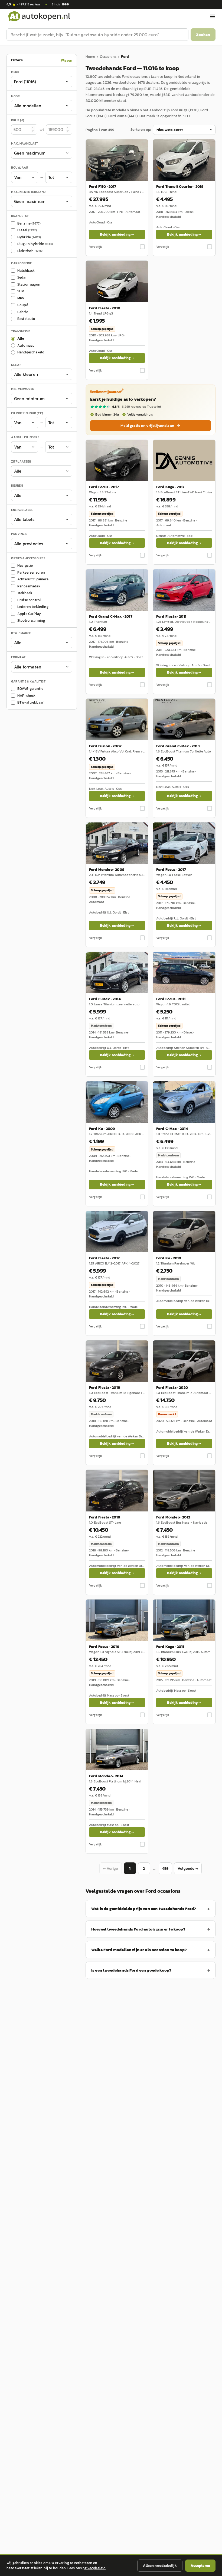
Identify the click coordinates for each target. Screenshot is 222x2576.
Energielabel (22, 510)
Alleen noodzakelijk (160, 2566)
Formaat (18, 657)
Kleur (16, 365)
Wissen (67, 60)
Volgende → (188, 1869)
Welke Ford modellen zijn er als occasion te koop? (139, 1950)
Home (90, 57)
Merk (15, 72)
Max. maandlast (25, 143)
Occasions (108, 57)
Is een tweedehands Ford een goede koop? (131, 1970)
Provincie (19, 534)
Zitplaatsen (21, 461)
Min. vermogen (23, 389)
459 (165, 1869)
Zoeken (203, 34)
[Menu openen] (213, 16)
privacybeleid (94, 2568)
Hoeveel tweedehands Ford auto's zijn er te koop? (138, 1929)
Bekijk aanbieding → (117, 234)
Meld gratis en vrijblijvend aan (147, 426)
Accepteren (200, 2566)
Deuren (17, 486)
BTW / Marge (21, 633)
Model (16, 96)
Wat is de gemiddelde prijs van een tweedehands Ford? (144, 1908)
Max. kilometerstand (28, 192)
